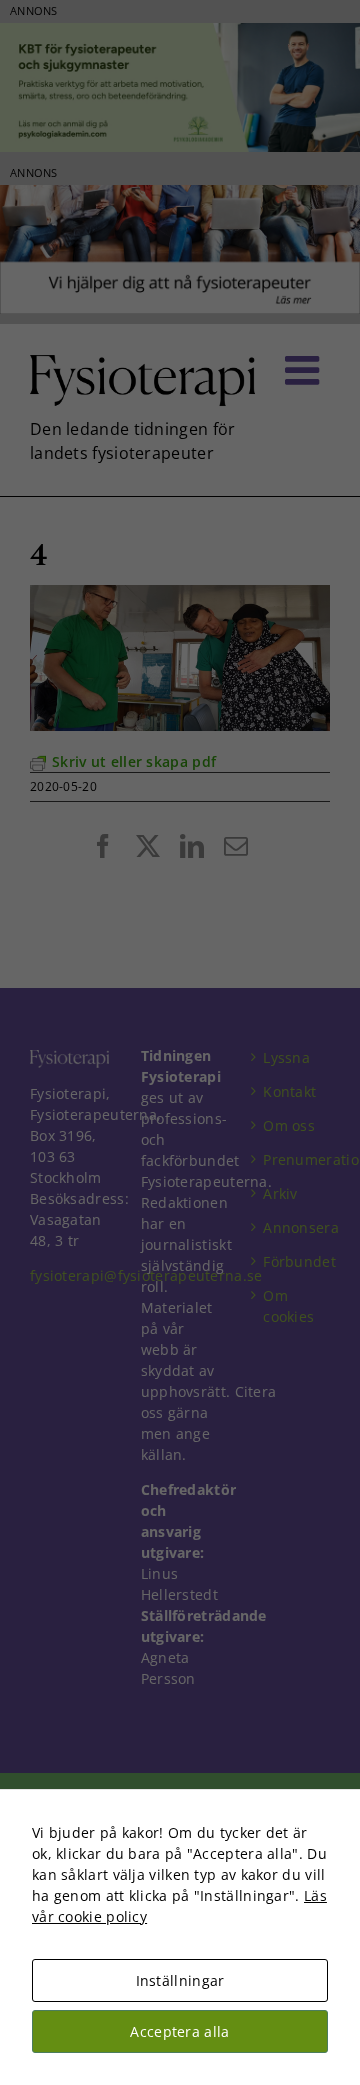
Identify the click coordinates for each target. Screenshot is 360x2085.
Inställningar (180, 1980)
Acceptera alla (179, 2031)
